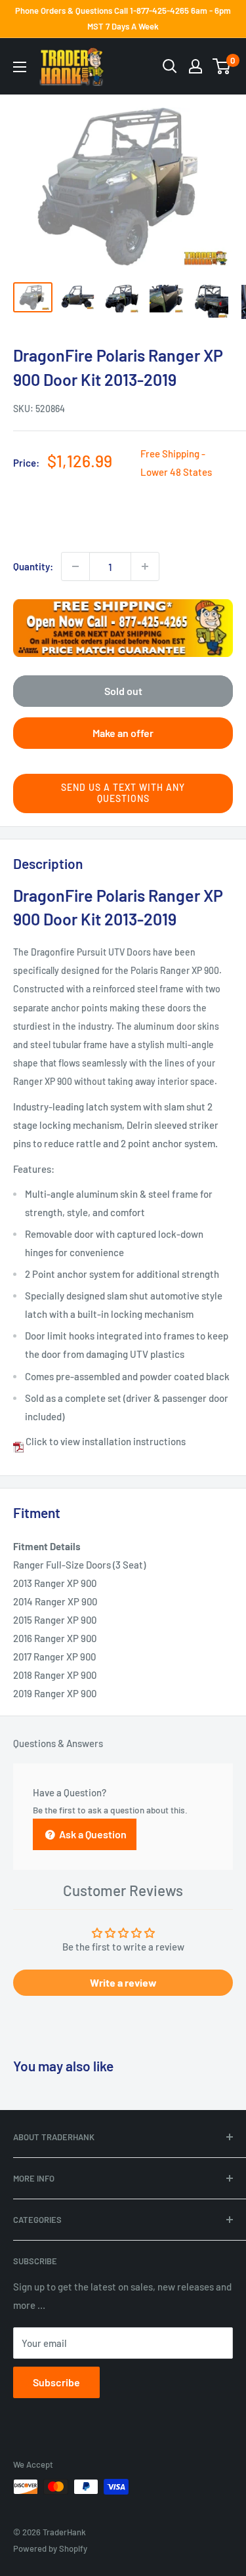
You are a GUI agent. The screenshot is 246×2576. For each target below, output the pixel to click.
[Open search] (170, 66)
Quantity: (33, 566)
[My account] (195, 66)
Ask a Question (92, 1834)
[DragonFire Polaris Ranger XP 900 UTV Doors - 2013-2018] (18, 1441)
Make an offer (123, 733)
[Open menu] (20, 67)
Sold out (123, 691)
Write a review (123, 1982)
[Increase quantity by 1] (145, 566)
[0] (222, 66)
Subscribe (56, 2382)
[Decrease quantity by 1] (75, 566)
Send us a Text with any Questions (123, 793)
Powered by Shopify (50, 2548)
